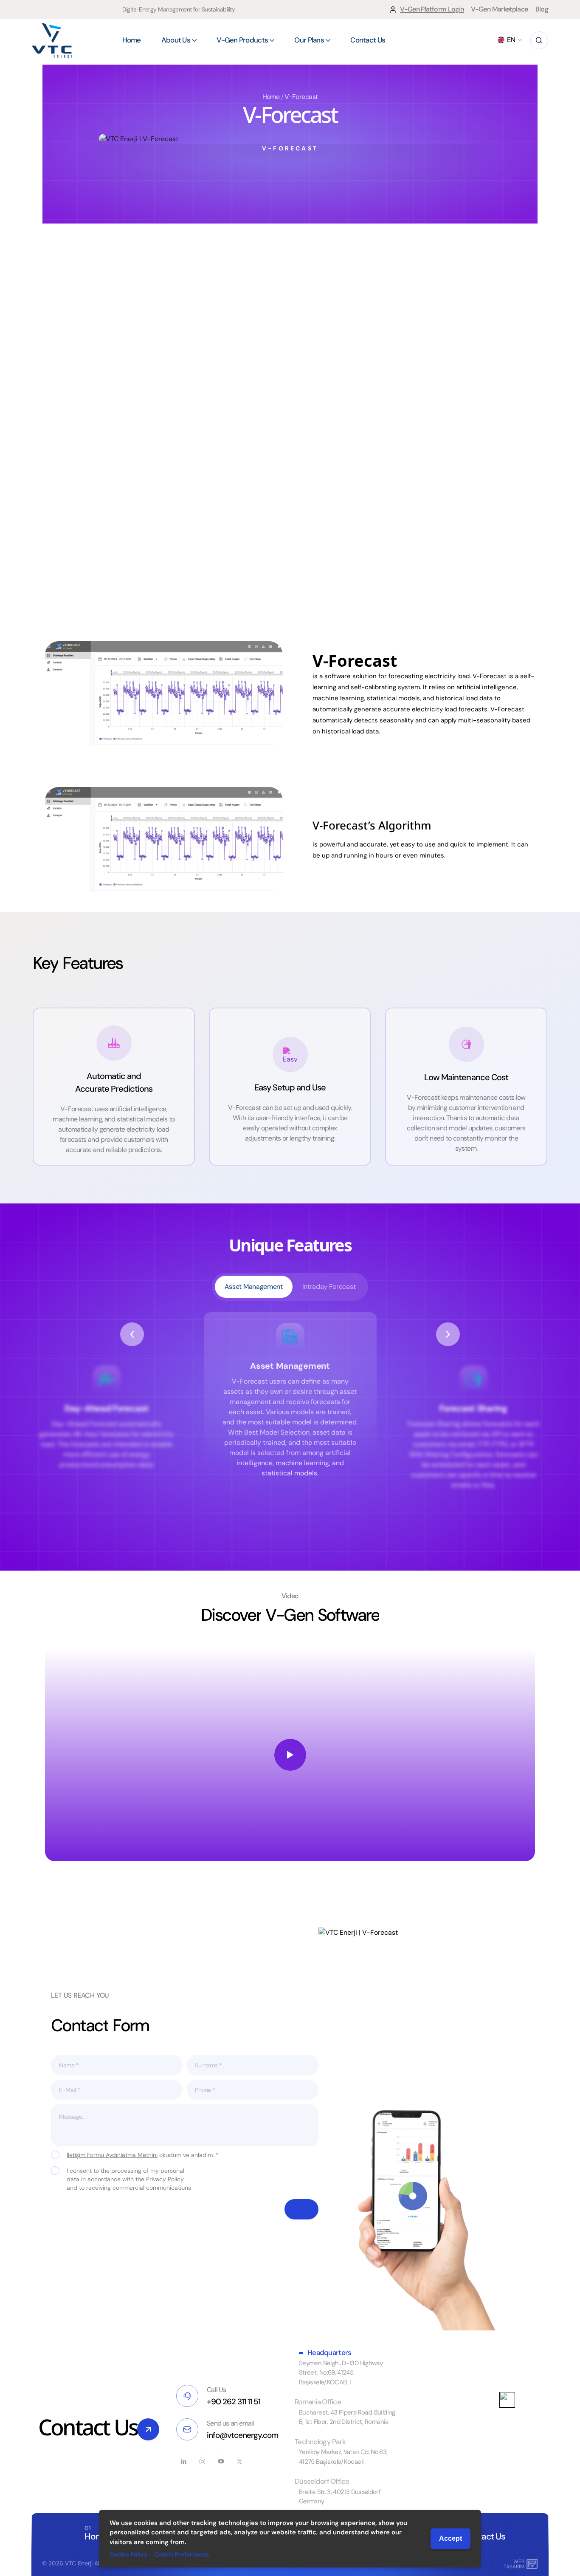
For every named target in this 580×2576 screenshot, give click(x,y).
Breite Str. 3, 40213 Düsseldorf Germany (340, 2497)
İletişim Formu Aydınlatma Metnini (112, 2155)
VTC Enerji (79, 2563)
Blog (542, 9)
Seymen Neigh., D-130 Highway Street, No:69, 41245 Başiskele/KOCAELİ (341, 2373)
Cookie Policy (128, 2554)
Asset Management (254, 1287)
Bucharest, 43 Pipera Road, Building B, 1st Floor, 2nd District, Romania (347, 2417)
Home (271, 97)
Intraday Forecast (329, 1287)
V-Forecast (301, 97)
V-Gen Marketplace (499, 9)
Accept (450, 2538)
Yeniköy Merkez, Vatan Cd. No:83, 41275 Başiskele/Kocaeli (343, 2457)
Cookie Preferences (182, 2554)
